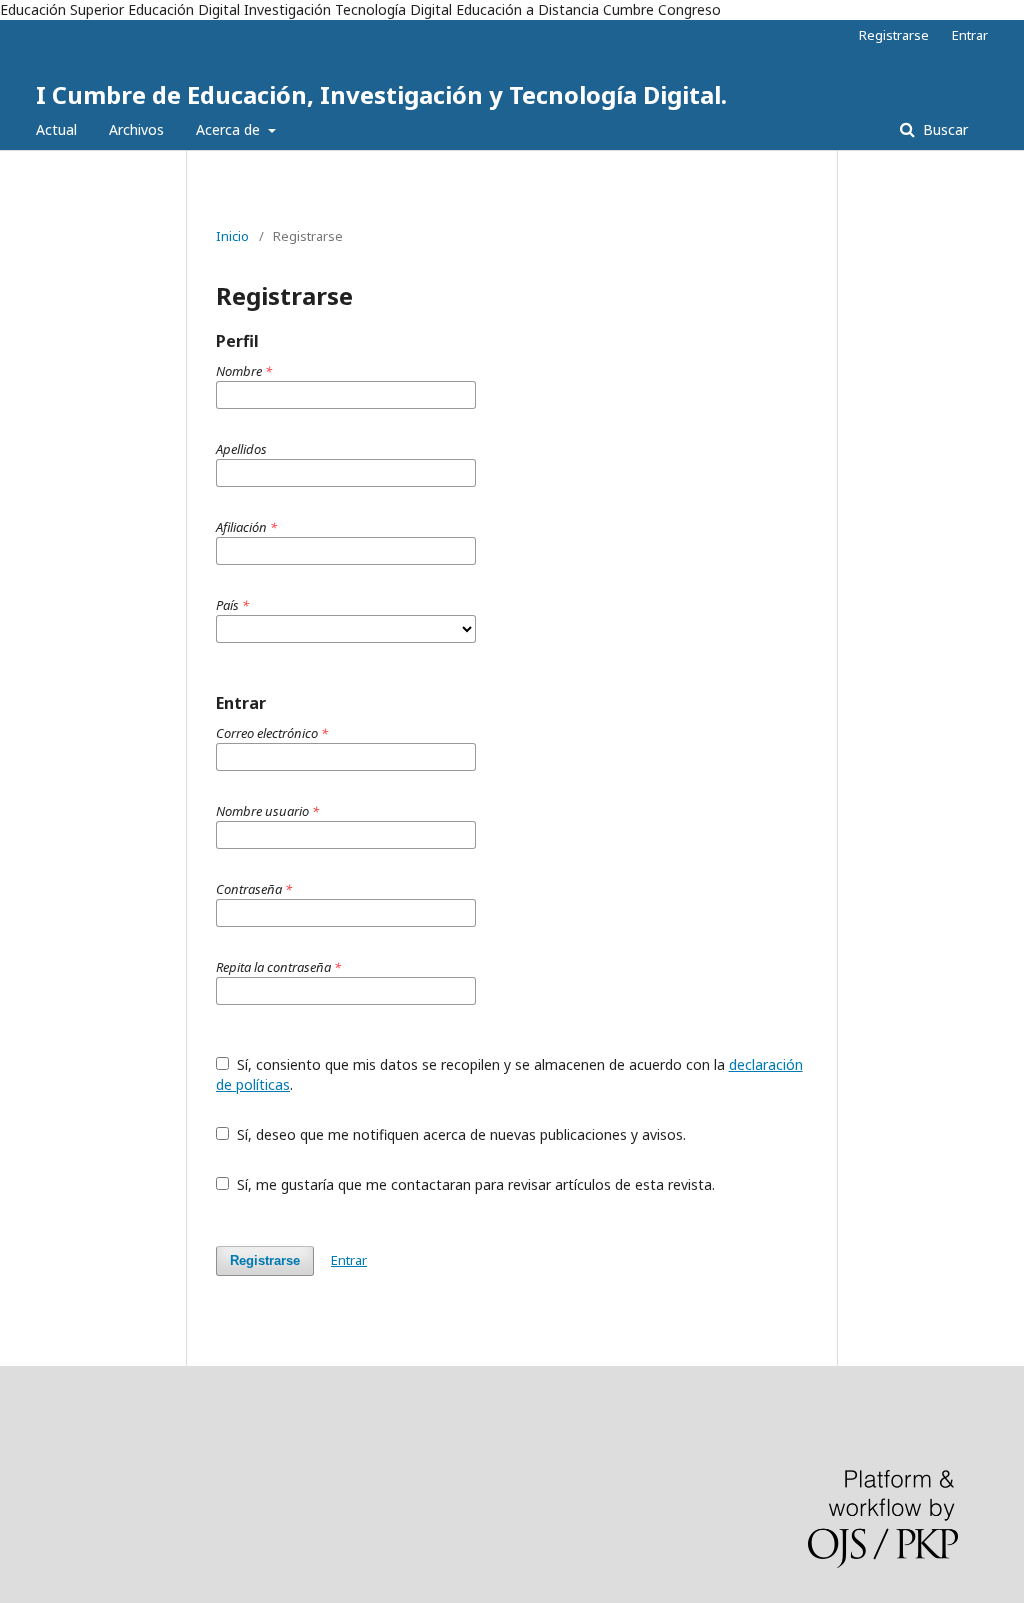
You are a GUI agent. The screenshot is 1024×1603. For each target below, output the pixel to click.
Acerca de (230, 129)
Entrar (970, 35)
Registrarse (894, 35)
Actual (56, 129)
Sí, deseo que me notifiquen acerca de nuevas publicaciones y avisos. (459, 1134)
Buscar (943, 129)
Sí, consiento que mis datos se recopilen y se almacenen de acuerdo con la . (509, 1074)
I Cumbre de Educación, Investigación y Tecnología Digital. (381, 94)
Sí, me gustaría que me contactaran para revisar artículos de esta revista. (474, 1184)
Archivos (136, 129)
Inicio (232, 236)
